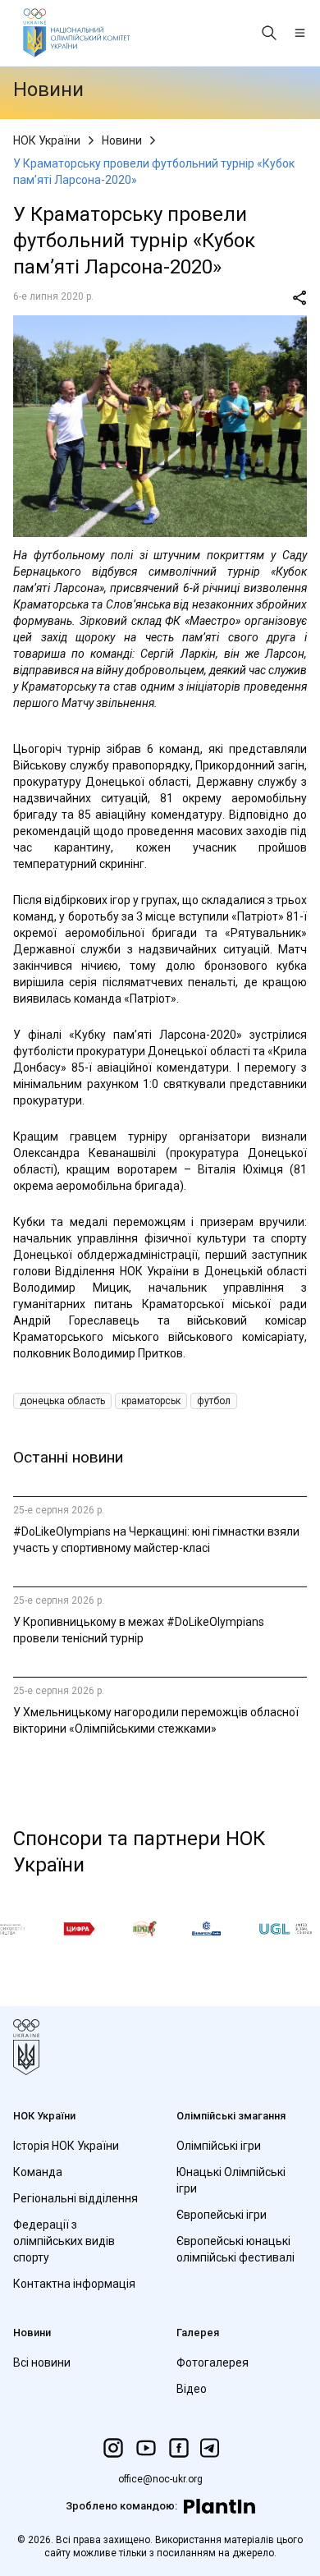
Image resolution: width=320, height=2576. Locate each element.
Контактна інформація (74, 2284)
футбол (214, 1401)
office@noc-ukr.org (160, 2479)
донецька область (62, 1401)
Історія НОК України (66, 2146)
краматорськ (151, 1401)
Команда (38, 2172)
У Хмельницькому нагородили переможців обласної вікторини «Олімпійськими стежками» (156, 1720)
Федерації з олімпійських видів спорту (64, 2241)
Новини (122, 140)
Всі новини (42, 2362)
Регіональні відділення (75, 2198)
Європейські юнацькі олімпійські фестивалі (235, 2249)
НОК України (47, 140)
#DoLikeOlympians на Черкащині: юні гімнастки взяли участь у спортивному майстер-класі (156, 1540)
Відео (192, 2389)
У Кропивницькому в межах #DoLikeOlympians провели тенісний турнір (139, 1630)
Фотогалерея (213, 2362)
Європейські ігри (222, 2215)
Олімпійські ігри (219, 2146)
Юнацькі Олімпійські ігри (231, 2180)
